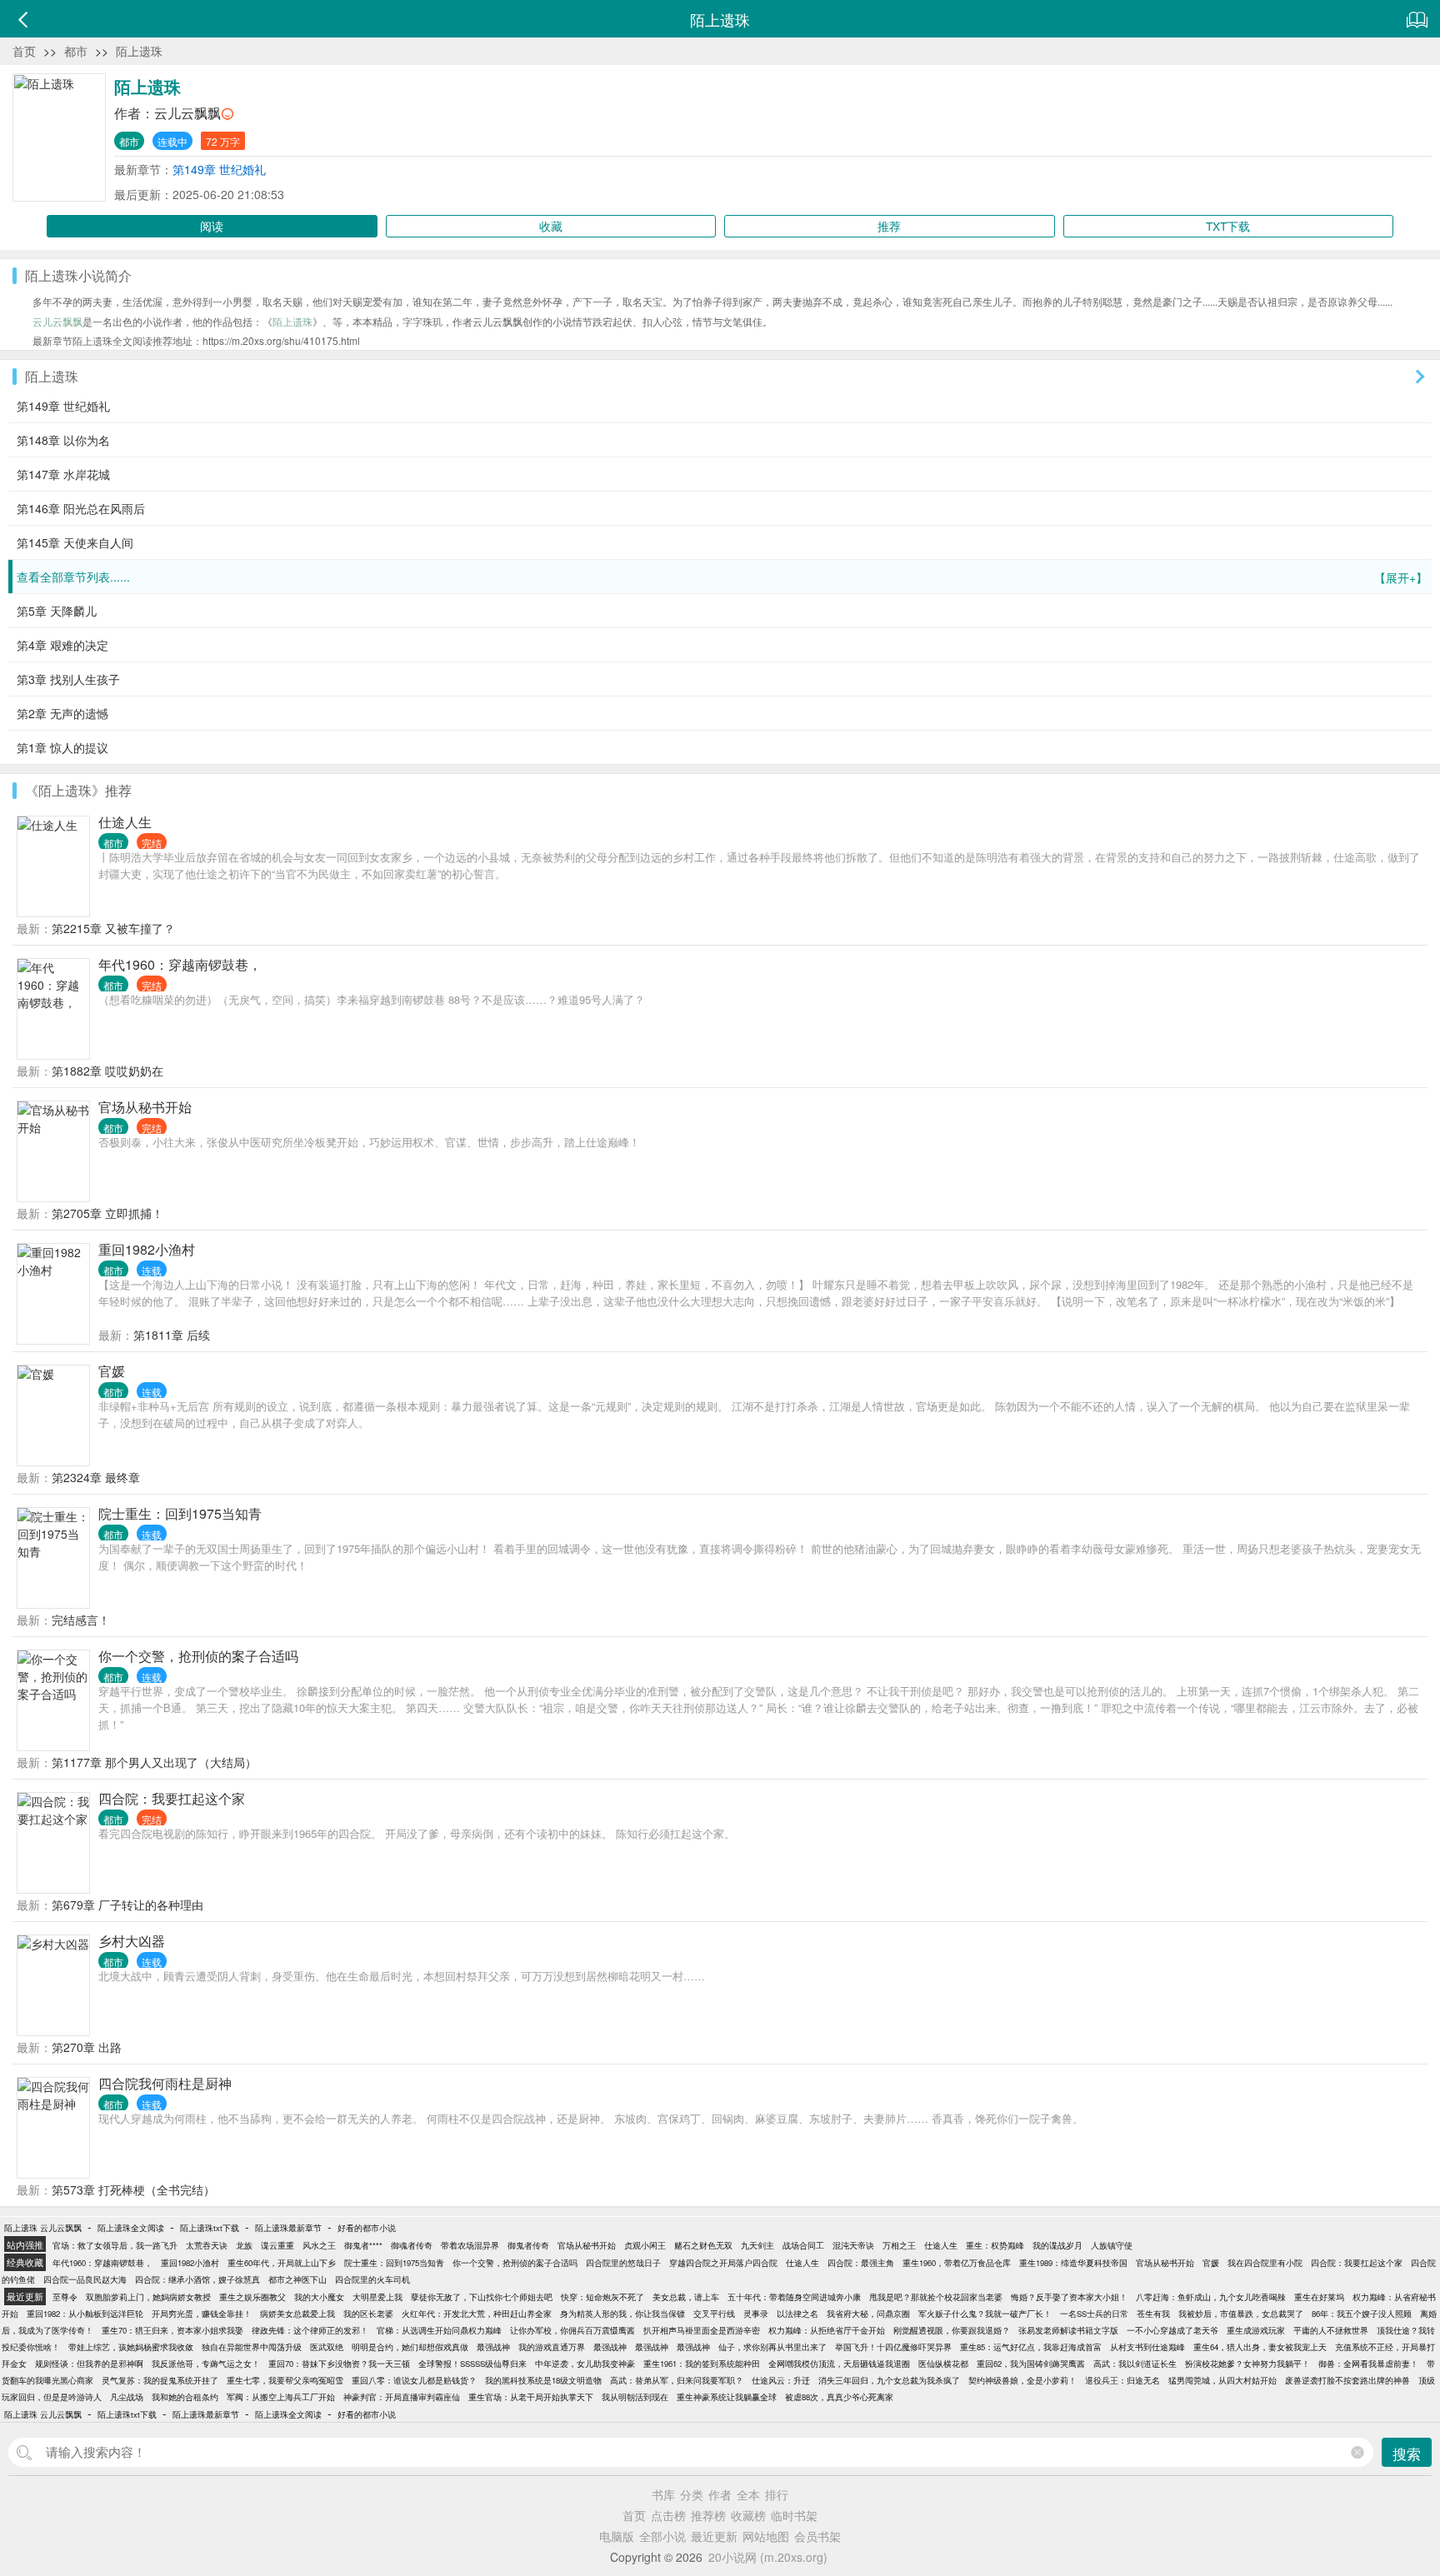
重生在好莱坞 (1319, 2297)
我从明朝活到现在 (635, 2397)
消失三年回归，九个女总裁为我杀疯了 (889, 2380)
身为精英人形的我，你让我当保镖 (622, 2314)
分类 (692, 2494)
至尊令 (65, 2297)
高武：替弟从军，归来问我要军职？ (677, 2380)
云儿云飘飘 (187, 113)
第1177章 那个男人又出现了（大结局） (154, 1762)
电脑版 (617, 2536)
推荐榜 (708, 2515)
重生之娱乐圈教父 (252, 2297)
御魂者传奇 (412, 2245)
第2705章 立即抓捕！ (107, 1213)
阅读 (212, 226)
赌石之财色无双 (703, 2245)
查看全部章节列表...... (722, 577)
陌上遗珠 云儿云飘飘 (43, 2228)
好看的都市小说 (367, 2228)
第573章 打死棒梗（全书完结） (133, 2189)
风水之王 (319, 2245)
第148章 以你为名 (63, 440)
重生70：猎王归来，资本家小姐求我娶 (172, 2330)
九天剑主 (757, 2245)
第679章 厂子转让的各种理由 (127, 1905)
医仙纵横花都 (943, 2364)
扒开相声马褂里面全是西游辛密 (702, 2330)
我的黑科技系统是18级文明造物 (543, 2380)
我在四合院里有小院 (1265, 2263)
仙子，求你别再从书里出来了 (772, 2347)
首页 (24, 51)
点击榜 (668, 2515)
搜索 (1407, 2453)
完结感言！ (81, 1620)
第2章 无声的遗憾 (62, 713)
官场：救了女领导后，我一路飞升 (115, 2245)
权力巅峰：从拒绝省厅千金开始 (827, 2330)
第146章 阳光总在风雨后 (81, 508)
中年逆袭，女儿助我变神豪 (585, 2364)
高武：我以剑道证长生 (1135, 2364)
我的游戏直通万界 (552, 2347)
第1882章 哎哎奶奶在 (107, 1071)
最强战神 (493, 2347)
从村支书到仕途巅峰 (1147, 2347)
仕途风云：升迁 (781, 2380)
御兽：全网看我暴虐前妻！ (1368, 2364)
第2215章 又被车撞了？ (113, 928)
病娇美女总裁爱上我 (297, 2314)
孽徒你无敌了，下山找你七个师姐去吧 (482, 2297)
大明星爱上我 (377, 2297)
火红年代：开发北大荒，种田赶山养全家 (477, 2314)
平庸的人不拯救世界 (1331, 2330)
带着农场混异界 (470, 2245)
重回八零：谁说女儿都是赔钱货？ (414, 2380)
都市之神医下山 (297, 2279)
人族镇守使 (1112, 2245)
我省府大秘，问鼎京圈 (868, 2314)
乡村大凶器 (132, 1941)
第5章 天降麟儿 (57, 611)
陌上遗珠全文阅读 (131, 2228)
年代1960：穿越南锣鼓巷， (180, 964)
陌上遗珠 (139, 51)
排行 (777, 2494)
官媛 (112, 1371)
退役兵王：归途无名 (1122, 2380)
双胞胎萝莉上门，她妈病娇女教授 (148, 2297)
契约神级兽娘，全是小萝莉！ (1022, 2380)
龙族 (244, 2245)
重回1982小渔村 (147, 1249)
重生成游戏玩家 (1256, 2330)
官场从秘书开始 (145, 1107)
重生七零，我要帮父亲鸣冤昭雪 (285, 2380)
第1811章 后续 (172, 1335)
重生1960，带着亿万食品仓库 (957, 2263)
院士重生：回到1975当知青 (180, 1513)
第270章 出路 (87, 2047)
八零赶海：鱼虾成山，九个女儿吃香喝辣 (1211, 2297)
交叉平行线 (714, 2314)
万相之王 (899, 2245)
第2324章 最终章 (96, 1477)
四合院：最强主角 (861, 2263)
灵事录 (756, 2314)
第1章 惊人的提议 (62, 747)
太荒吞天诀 (207, 2245)
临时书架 (794, 2515)
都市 (76, 51)
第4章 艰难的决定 (62, 645)
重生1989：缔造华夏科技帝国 (1073, 2263)
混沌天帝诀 (853, 2245)
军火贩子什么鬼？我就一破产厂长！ (985, 2314)
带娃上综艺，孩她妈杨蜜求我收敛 (131, 2347)
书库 (663, 2494)
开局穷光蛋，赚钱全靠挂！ (202, 2314)
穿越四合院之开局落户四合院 (723, 2263)
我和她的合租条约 (185, 2397)
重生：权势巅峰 (995, 2245)
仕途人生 (125, 822)
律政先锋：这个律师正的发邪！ (310, 2330)
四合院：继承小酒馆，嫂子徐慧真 (197, 2279)
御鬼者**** (363, 2245)
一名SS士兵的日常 (1094, 2314)
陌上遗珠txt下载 (210, 2228)
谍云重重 (277, 2245)
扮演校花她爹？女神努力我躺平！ (1247, 2364)
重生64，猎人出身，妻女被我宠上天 (1260, 2347)
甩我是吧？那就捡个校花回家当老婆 (936, 2297)
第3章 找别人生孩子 (68, 679)
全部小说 (662, 2536)
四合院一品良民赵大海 (85, 2279)
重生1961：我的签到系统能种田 (702, 2364)
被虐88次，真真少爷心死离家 (839, 2397)
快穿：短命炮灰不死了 (602, 2297)
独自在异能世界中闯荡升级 (252, 2347)
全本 (748, 2494)
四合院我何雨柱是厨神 (165, 2083)
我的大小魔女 (319, 2297)
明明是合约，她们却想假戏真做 (410, 2347)
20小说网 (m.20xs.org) (768, 2557)
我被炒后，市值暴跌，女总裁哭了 (1241, 2314)
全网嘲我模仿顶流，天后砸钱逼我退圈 (839, 2364)
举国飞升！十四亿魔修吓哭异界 (893, 2347)
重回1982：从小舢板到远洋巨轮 (85, 2314)
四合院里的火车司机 (372, 2279)
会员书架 (817, 2536)
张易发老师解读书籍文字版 (1068, 2330)
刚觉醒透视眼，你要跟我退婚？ (952, 2330)
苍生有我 (1153, 2314)
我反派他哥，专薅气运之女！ (206, 2364)
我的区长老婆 (368, 2314)
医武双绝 (327, 2347)
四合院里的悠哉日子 (623, 2263)
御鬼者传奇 (528, 2245)
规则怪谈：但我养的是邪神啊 (89, 2364)
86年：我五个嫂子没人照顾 (1362, 2314)
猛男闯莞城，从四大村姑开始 (1222, 2380)
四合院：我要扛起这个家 (172, 1798)
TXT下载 (1228, 226)
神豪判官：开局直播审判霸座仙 (402, 2397)
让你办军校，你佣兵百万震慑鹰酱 (572, 2330)
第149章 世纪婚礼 (219, 169)
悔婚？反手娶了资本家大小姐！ (1069, 2297)
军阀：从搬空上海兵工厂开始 (281, 2397)
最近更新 (714, 2536)
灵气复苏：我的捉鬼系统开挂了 (160, 2380)
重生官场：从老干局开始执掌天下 (531, 2397)
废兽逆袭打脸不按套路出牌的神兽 (1347, 2380)
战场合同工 (803, 2245)
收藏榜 (748, 2515)
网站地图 (766, 2536)
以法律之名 (797, 2314)
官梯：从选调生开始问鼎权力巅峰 (439, 2330)
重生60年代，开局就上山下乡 (282, 2263)
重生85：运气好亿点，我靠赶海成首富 (1031, 2347)
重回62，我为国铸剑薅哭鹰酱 (1031, 2364)
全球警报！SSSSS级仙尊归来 (472, 2364)
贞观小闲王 (645, 2245)
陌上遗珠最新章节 (288, 2228)
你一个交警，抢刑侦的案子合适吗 (198, 1656)
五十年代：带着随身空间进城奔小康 (794, 2297)
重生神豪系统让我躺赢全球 (727, 2397)
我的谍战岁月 (1057, 2245)
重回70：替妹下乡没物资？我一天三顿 (339, 2364)
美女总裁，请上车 (686, 2297)
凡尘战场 (127, 2397)
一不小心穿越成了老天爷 (1172, 2330)
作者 (720, 2494)
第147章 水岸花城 (63, 474)
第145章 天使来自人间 (75, 542)
